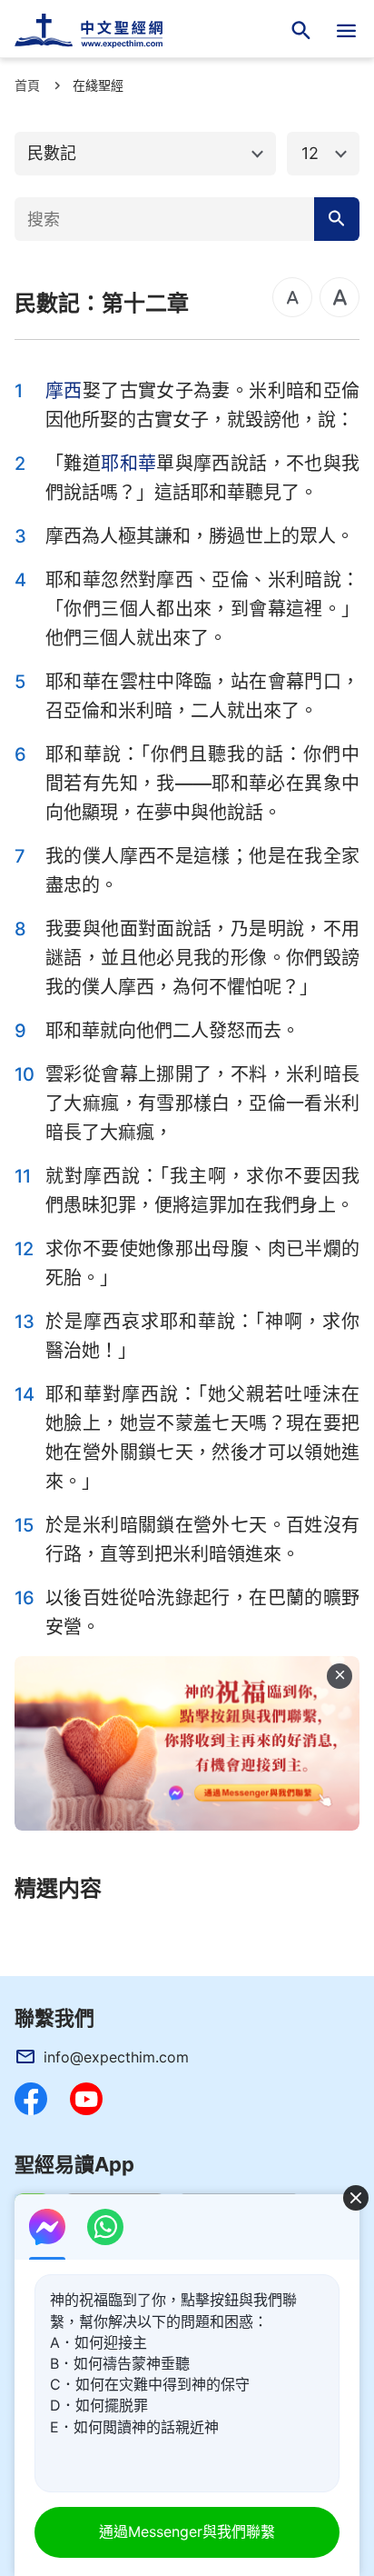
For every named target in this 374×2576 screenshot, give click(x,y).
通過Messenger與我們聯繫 (187, 2531)
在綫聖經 (98, 85)
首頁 (27, 85)
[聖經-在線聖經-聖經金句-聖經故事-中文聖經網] (100, 31)
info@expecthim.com (116, 2057)
